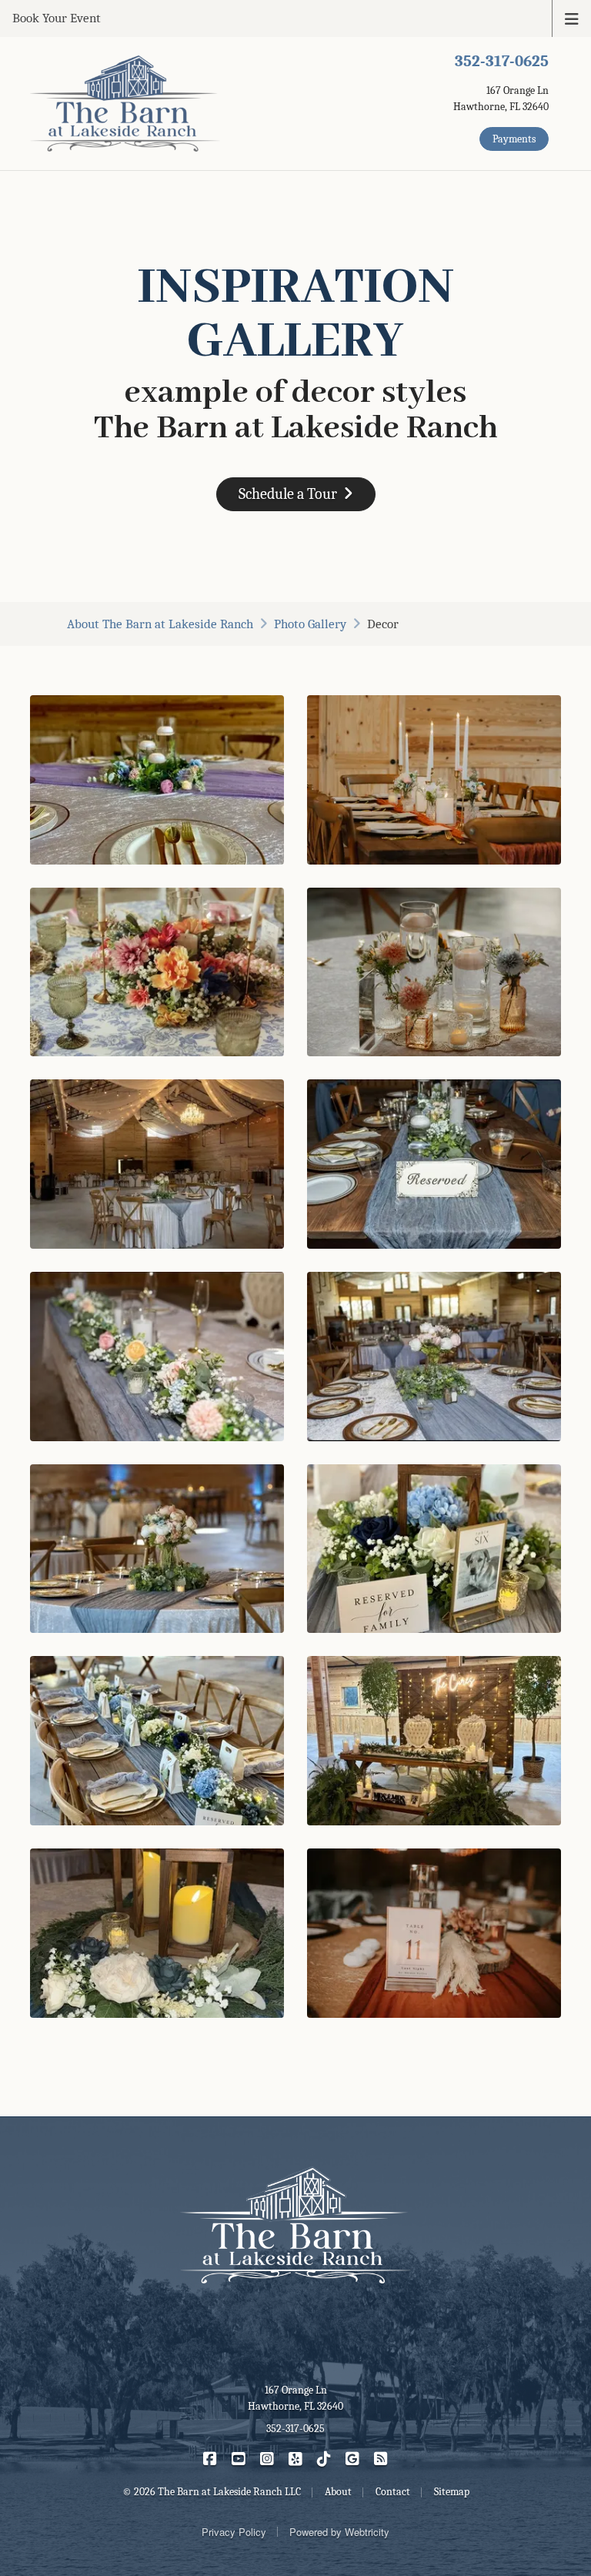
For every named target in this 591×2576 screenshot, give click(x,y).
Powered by (339, 2532)
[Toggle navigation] (572, 18)
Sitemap (452, 2492)
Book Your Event (57, 18)
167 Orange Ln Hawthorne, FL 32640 (295, 2398)
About (160, 624)
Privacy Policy (234, 2532)
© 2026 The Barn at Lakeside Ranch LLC (212, 2492)
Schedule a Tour (288, 494)
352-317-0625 (502, 61)
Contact (393, 2492)
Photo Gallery (310, 624)
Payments (514, 139)
